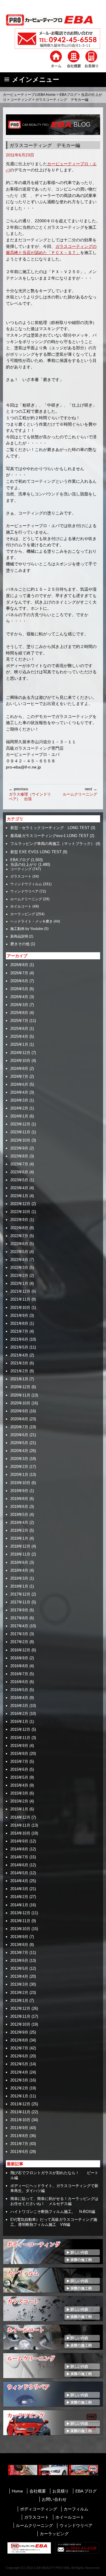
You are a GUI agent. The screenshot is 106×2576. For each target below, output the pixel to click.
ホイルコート (21, 906)
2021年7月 (19, 1331)
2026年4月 (19, 997)
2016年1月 (19, 1721)
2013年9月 (19, 1937)
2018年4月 (19, 1570)
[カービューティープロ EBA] (53, 19)
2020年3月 (19, 1459)
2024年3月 (19, 1100)
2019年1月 (19, 1538)
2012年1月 (19, 2096)
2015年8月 (19, 1754)
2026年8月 (19, 965)
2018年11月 (20, 1554)
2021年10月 (20, 1308)
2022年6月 (19, 1244)
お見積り (61, 2491)
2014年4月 (19, 1881)
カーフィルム (76, 2509)
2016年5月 (19, 1690)
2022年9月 (19, 1220)
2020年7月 (19, 1427)
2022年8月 (19, 1228)
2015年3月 (19, 1793)
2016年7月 (19, 1674)
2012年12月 (20, 2008)
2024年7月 (19, 1076)
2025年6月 (19, 1029)
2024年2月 (19, 1108)
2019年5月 (19, 1515)
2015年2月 (19, 1801)
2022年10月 (20, 1212)
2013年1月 (19, 2001)
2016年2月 (19, 1714)
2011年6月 (19, 2152)
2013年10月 (20, 1929)
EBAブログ (68, 95)
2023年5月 (19, 1180)
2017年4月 (19, 1626)
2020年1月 (19, 1475)
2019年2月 (19, 1530)
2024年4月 (19, 1092)
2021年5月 (19, 1347)
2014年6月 (19, 1865)
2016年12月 (20, 1650)
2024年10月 (20, 1061)
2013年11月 (20, 1921)
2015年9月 (19, 1746)
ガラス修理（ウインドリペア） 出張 (30, 794)
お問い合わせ (54, 2499)
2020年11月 (20, 1395)
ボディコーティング (39, 2509)
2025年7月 (19, 1021)
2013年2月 (19, 1993)
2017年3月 (19, 1634)
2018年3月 (19, 1578)
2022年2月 (19, 1276)
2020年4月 (19, 1451)
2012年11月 (20, 2016)
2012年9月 (19, 2032)
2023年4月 (19, 1188)
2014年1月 (19, 1905)
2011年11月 (20, 2112)
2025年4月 (19, 1036)
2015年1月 (19, 1809)
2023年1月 (19, 1196)
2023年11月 (20, 1132)
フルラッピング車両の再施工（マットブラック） (52, 844)
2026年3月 (19, 1005)
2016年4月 (19, 1698)
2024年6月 (19, 1084)
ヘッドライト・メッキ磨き (32, 921)
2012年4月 (19, 2072)
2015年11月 (20, 1738)
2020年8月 (19, 1419)
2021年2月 (19, 1371)
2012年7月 (19, 2048)
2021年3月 (19, 1363)
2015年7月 (19, 1761)
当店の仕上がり (24, 865)
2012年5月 (19, 2064)
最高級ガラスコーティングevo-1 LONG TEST (49, 836)
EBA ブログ (86, 2491)
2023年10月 (20, 1140)
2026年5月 (19, 989)
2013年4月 (19, 1976)
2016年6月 (19, 1682)
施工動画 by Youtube (27, 929)
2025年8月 (19, 1013)
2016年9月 (19, 1658)
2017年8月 (19, 1618)
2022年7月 (19, 1236)
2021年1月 (19, 1379)
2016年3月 (19, 1706)
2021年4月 (19, 1355)
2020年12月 (20, 1387)
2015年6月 (19, 1769)
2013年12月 (20, 1913)
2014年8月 (19, 1849)
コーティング (21, 100)
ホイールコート (70, 2517)
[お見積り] (91, 59)
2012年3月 (19, 2080)
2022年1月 (19, 1283)
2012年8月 (19, 2040)
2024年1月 (19, 1116)
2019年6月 (19, 1507)
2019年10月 (20, 1483)
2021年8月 (19, 1323)
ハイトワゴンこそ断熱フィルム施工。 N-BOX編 (53, 2212)
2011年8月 (19, 2136)
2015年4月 (19, 1785)
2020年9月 (19, 1411)
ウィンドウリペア (24, 891)
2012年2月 (19, 2088)
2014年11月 (20, 1825)
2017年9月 (19, 1610)
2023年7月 (19, 1164)
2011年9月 (19, 2128)
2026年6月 (19, 981)
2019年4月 (19, 1522)
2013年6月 (19, 1961)
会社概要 (38, 2491)
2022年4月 (19, 1260)
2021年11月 (20, 1299)
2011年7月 (19, 2144)
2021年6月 (19, 1339)
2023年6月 (19, 1172)
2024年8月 (19, 1069)
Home (17, 2491)
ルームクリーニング (80, 792)
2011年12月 (20, 2104)
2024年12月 (20, 1053)
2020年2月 (19, 1467)
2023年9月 (19, 1148)
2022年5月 (19, 1252)
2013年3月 (19, 1984)
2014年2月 (19, 1897)
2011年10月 (20, 2120)
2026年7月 (19, 973)
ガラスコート (21, 876)
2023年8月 (19, 1156)
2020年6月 (19, 1435)
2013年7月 (19, 1953)
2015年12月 (20, 1729)
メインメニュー (36, 80)
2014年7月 (19, 1857)
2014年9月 (19, 1841)
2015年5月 (19, 1777)
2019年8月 (19, 1499)
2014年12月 (20, 1817)
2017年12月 (20, 1594)
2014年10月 (20, 1833)
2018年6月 (19, 1562)
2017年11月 (20, 1602)
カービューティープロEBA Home (29, 95)
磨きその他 (20, 944)
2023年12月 (20, 1124)
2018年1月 (19, 1586)
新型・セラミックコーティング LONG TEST (50, 828)
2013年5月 (19, 1968)
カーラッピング (23, 914)
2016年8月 (19, 1666)
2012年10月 (20, 2024)
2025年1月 (19, 1044)
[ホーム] (56, 59)
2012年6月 (19, 2056)
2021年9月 (19, 1315)
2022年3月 (19, 1268)
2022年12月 (20, 1204)
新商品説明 (19, 936)
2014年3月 (19, 1889)
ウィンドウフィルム (26, 884)
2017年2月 (19, 1642)
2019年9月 (19, 1491)
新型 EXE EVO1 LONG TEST (36, 852)
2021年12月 (20, 1291)
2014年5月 (19, 1873)
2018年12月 (20, 1546)
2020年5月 (19, 1443)
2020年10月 (20, 1403)
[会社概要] (74, 59)
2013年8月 (19, 1945)
